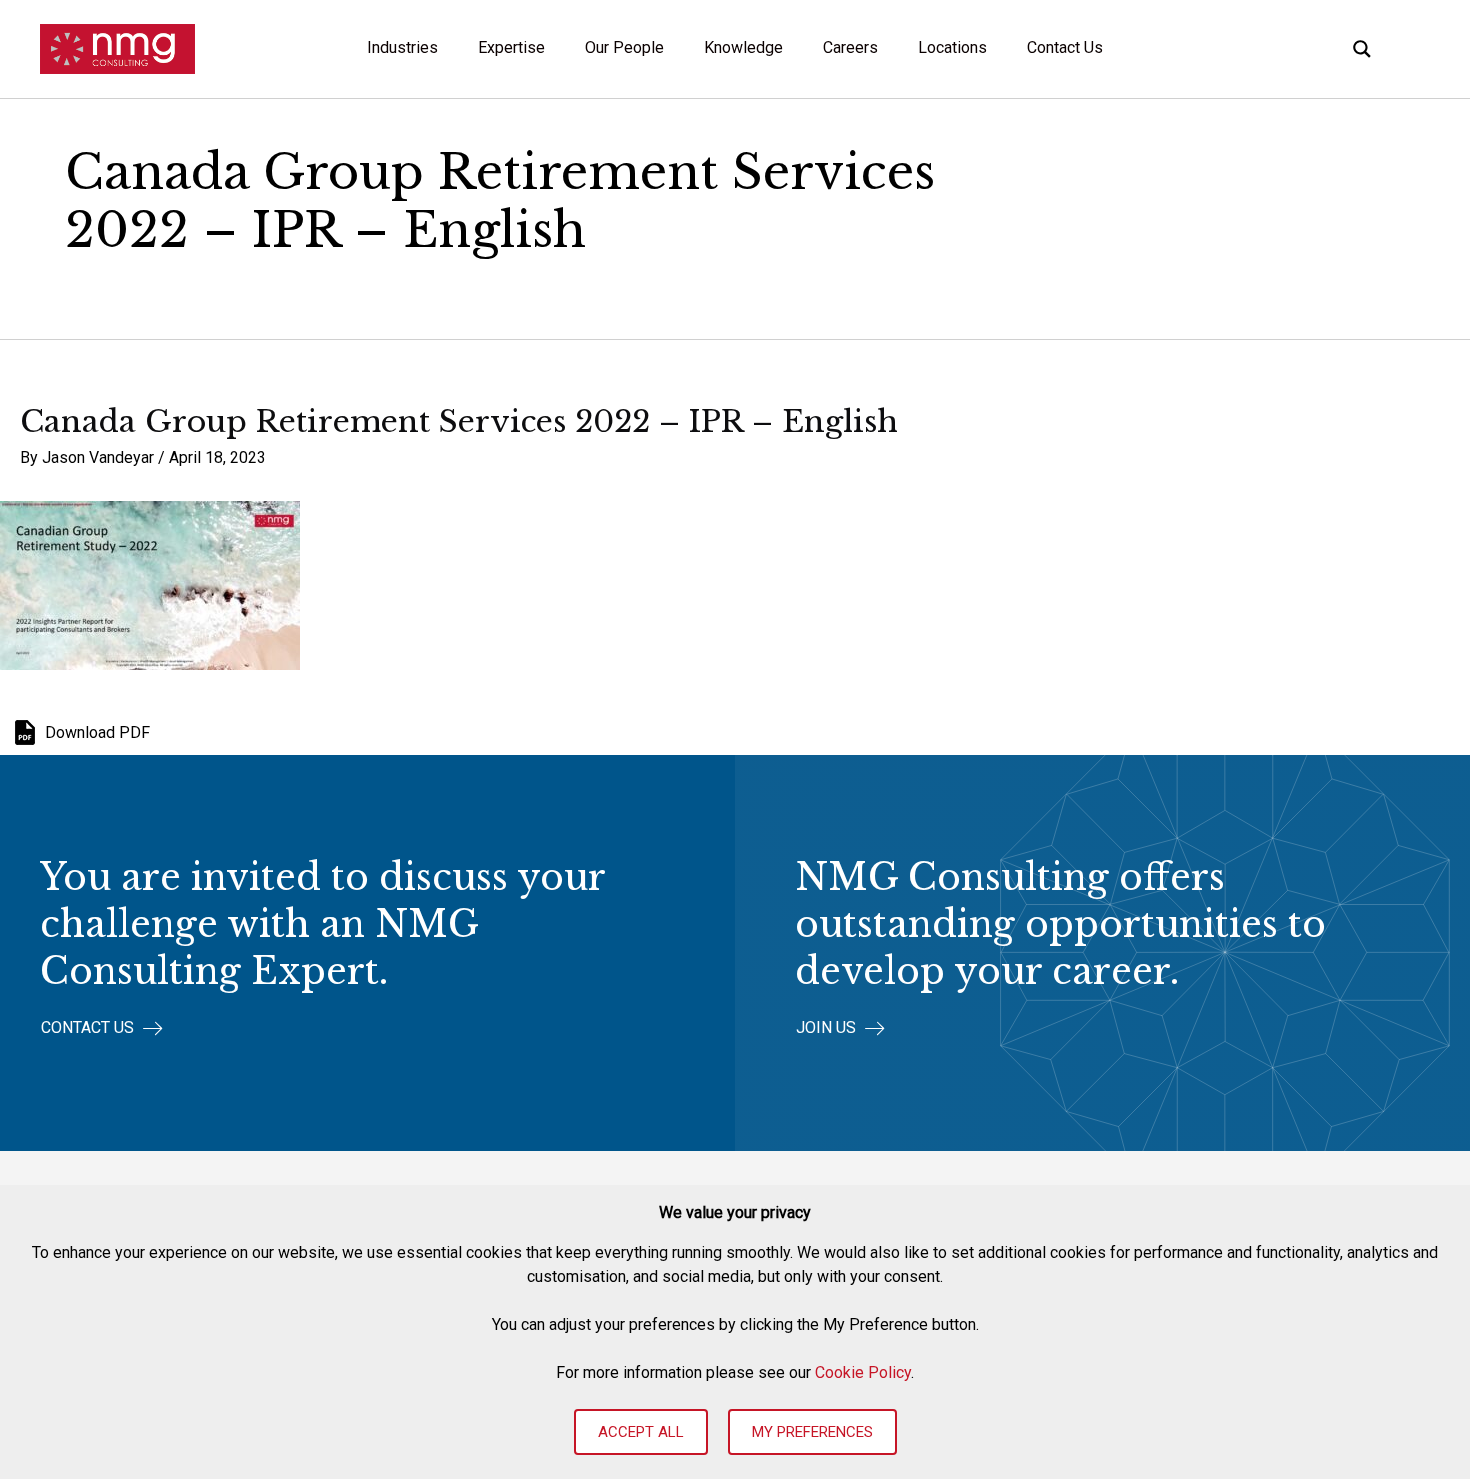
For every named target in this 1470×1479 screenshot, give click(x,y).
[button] (102, 1028)
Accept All (641, 1432)
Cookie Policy (863, 1372)
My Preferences (812, 1432)
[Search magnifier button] (1362, 49)
